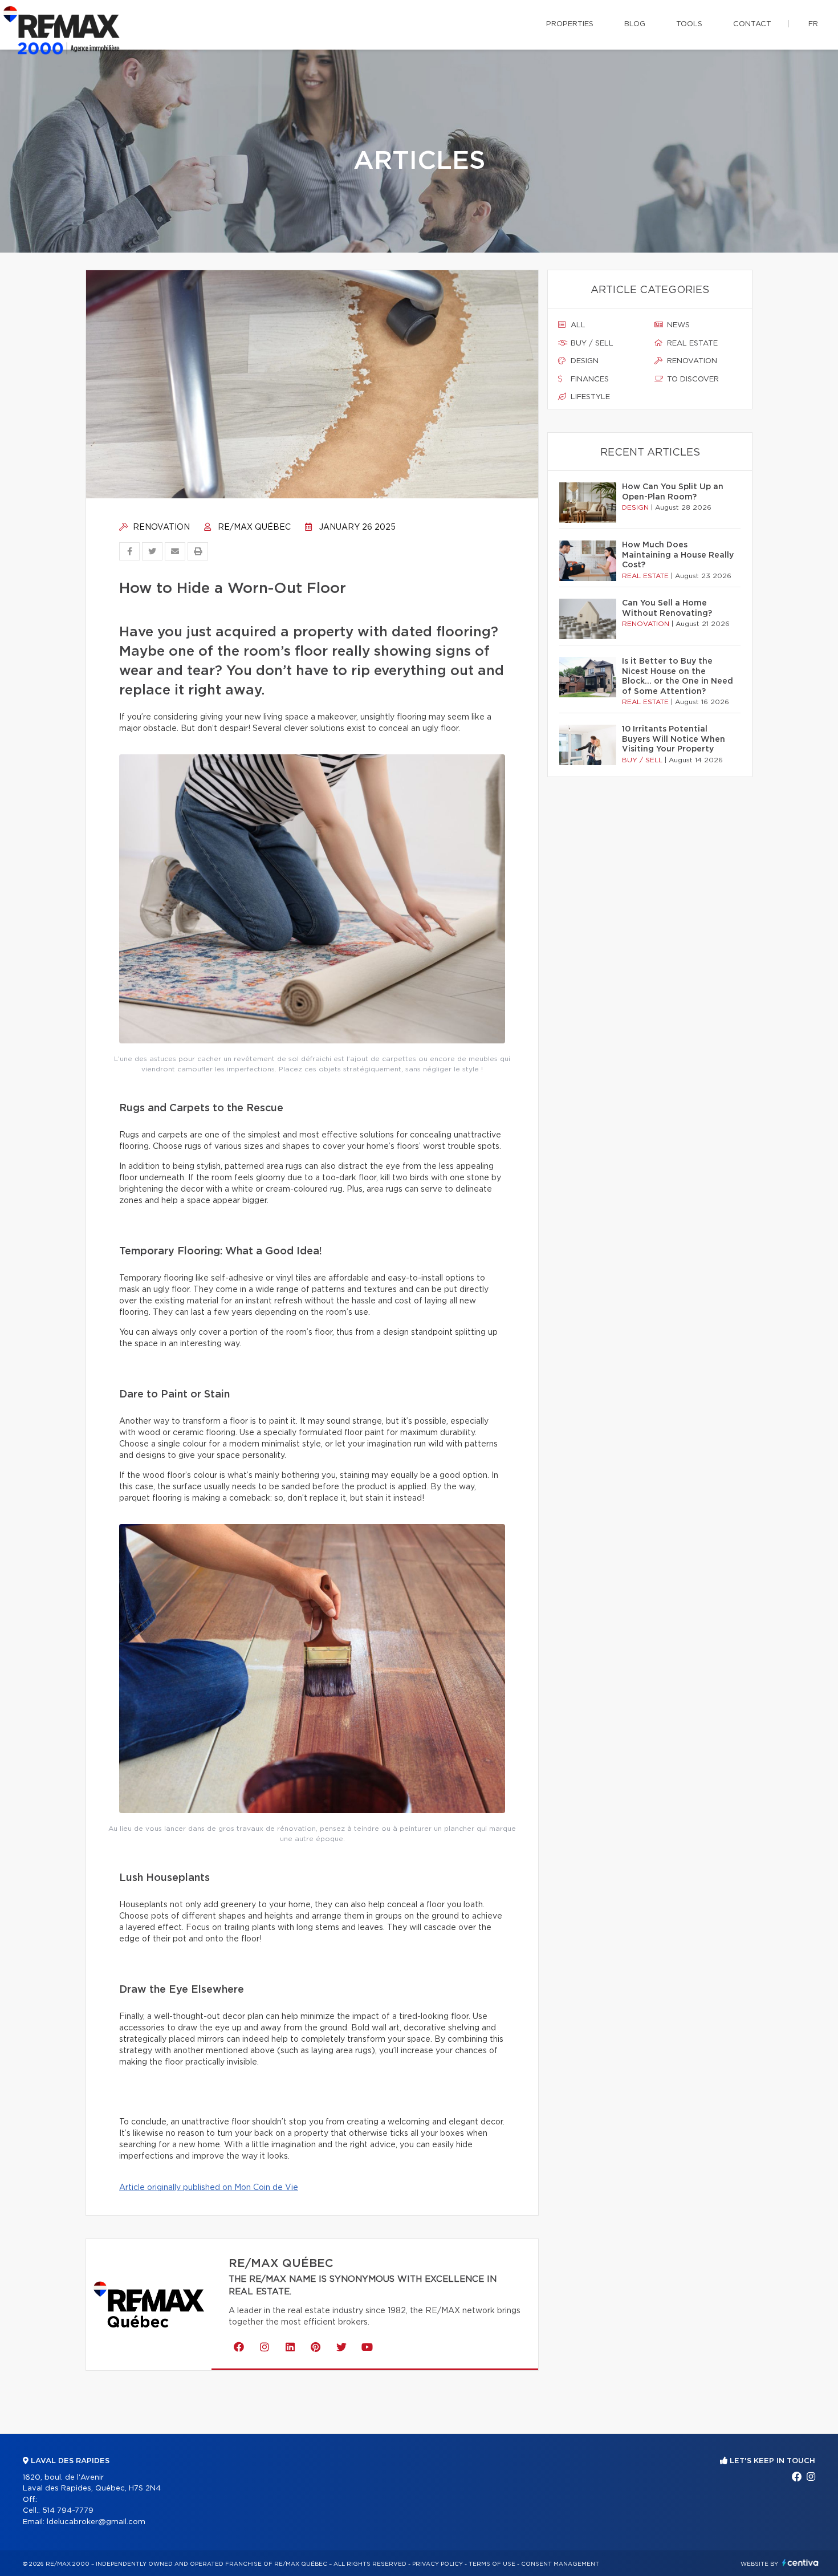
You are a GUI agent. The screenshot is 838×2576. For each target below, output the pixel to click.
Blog (635, 24)
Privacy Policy (438, 2564)
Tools (689, 24)
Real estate (691, 344)
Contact (752, 24)
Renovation (160, 527)
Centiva (800, 2563)
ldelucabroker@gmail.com (96, 2522)
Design (583, 361)
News (677, 325)
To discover (692, 379)
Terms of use (492, 2564)
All (577, 325)
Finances (589, 379)
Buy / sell (591, 344)
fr (813, 24)
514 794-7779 (68, 2511)
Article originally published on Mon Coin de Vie (209, 2188)
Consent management (560, 2564)
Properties (570, 24)
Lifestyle (589, 397)
